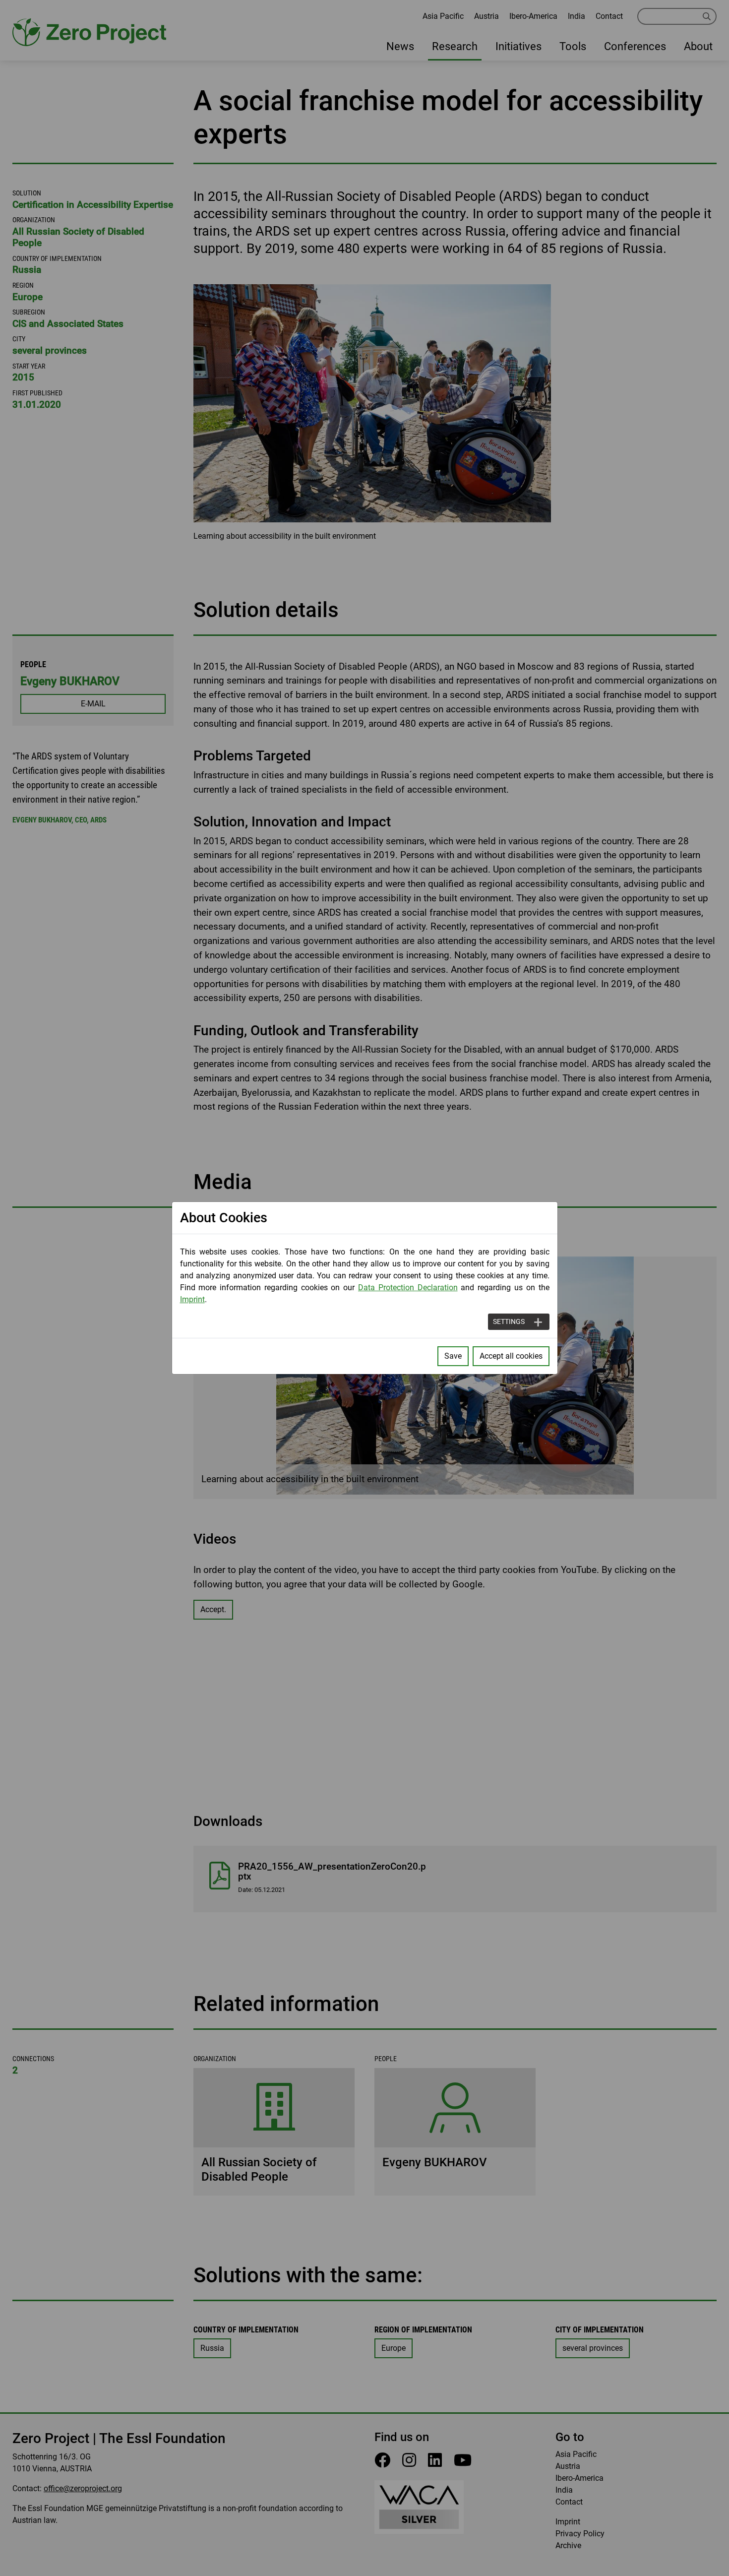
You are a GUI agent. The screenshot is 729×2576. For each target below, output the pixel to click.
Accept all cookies (511, 1356)
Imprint (192, 1299)
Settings (509, 1321)
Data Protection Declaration (408, 1288)
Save (453, 1356)
